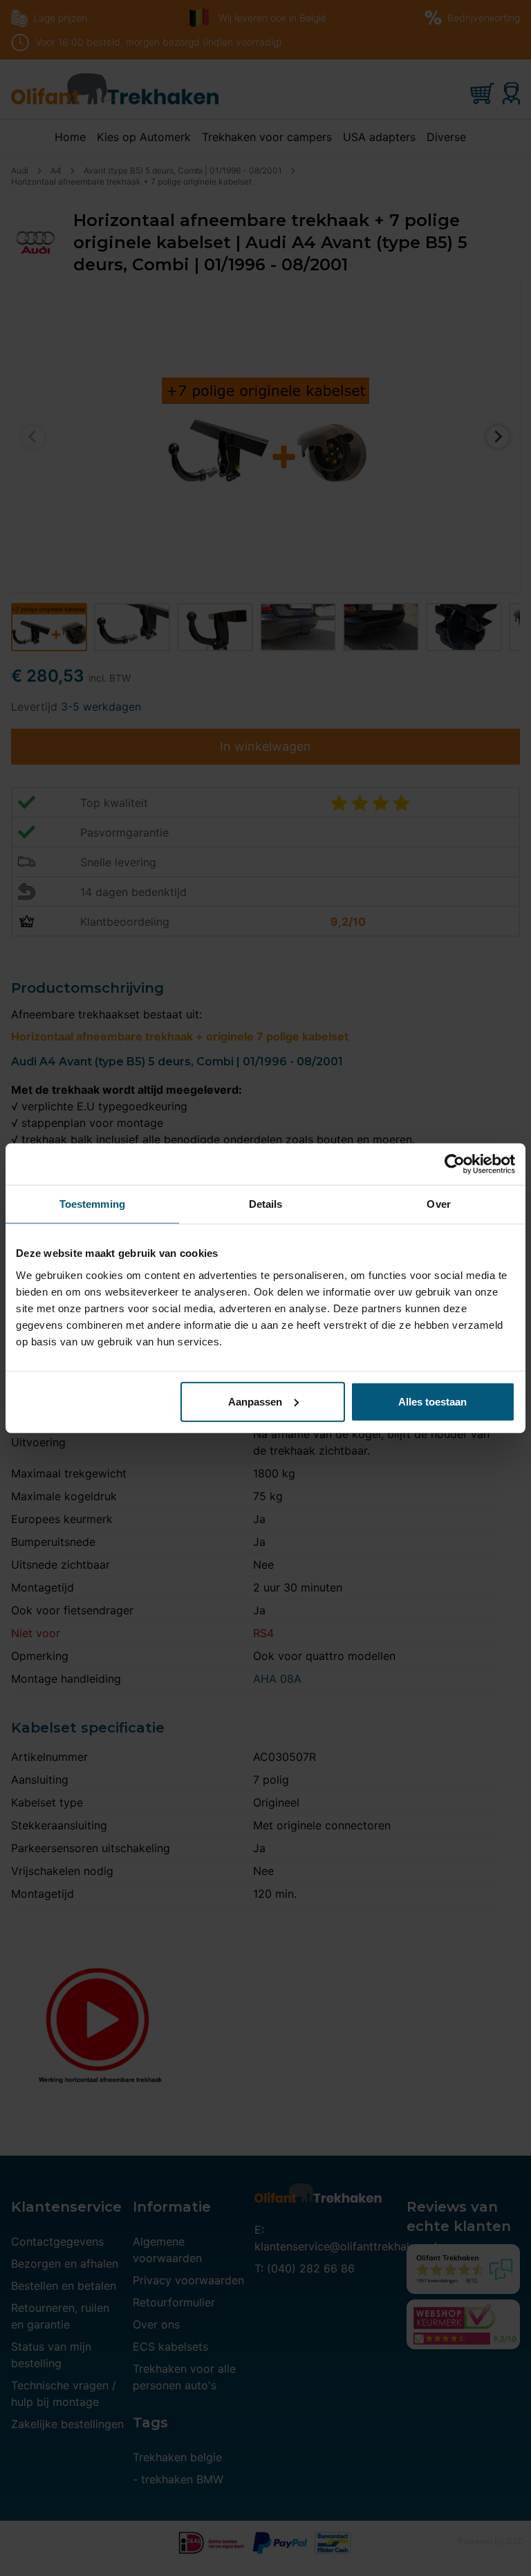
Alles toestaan (432, 1401)
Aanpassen (255, 1401)
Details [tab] (266, 1204)
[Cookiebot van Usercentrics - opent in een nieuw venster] (455, 1164)
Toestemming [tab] (92, 1204)
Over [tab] (438, 1204)
